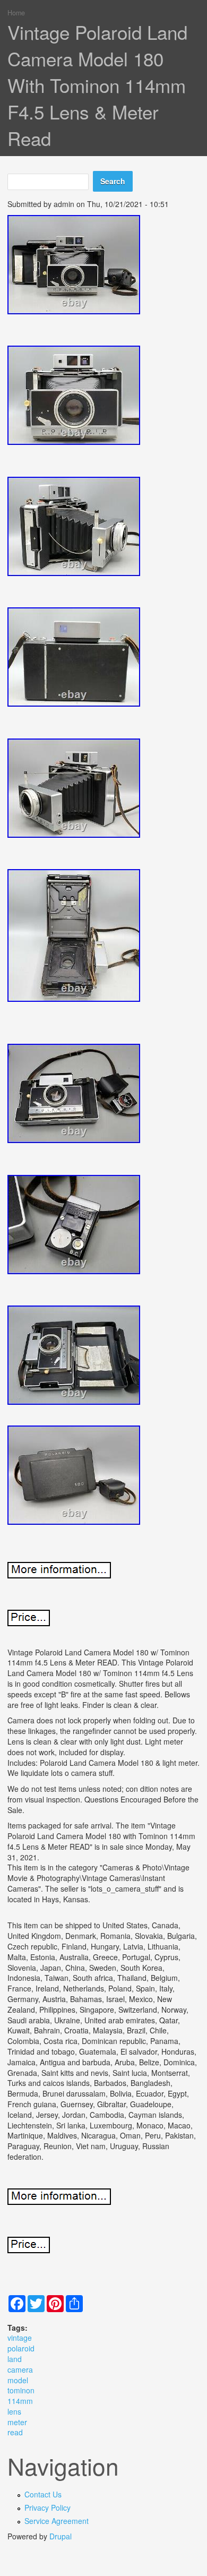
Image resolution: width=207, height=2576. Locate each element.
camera (20, 2369)
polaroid (21, 2348)
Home (16, 13)
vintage (20, 2338)
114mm (20, 2401)
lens (14, 2411)
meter (17, 2422)
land (15, 2359)
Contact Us (43, 2494)
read (15, 2432)
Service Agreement (57, 2521)
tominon (21, 2390)
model (18, 2380)
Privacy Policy (48, 2508)
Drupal (61, 2536)
